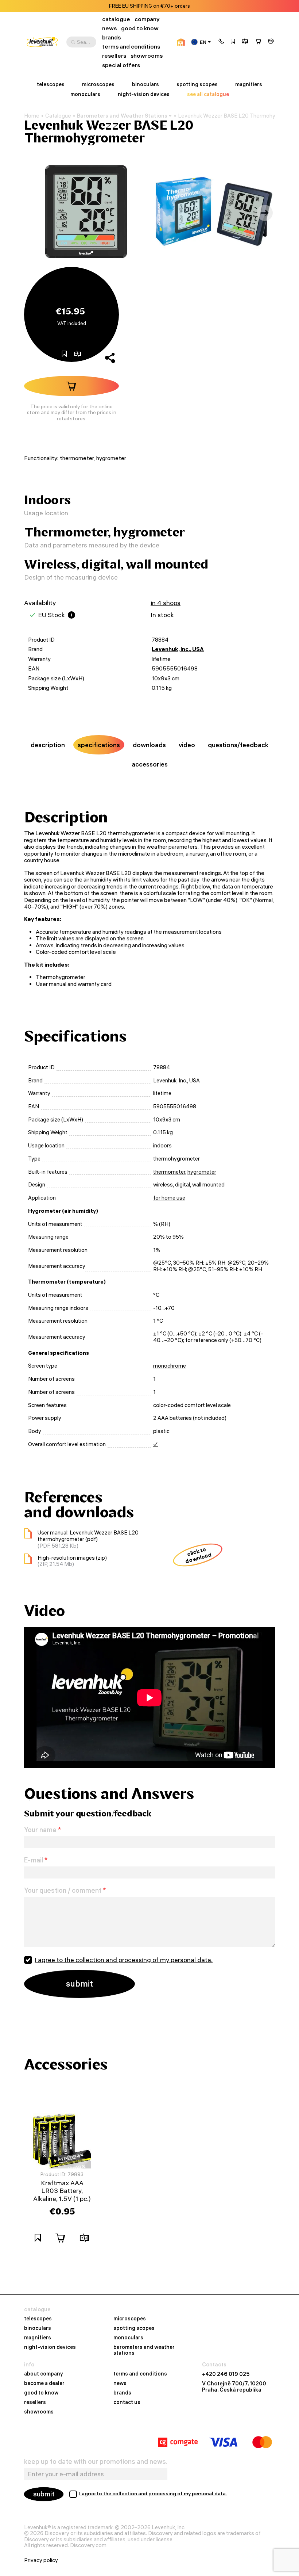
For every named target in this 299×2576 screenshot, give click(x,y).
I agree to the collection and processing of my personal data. (124, 1960)
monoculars (85, 94)
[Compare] (245, 42)
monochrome (170, 1366)
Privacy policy (41, 2560)
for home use (169, 1198)
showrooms (147, 56)
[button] (221, 42)
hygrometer (202, 1172)
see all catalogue (208, 94)
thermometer (169, 1172)
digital (182, 1185)
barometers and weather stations (144, 2350)
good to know (140, 28)
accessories (150, 764)
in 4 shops (166, 603)
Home (32, 116)
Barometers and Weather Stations (122, 116)
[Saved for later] (233, 42)
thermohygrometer (176, 1159)
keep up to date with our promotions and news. (96, 2462)
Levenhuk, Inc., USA (178, 649)
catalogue (116, 19)
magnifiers (249, 85)
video (187, 745)
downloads (149, 745)
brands (111, 37)
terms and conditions (131, 47)
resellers (114, 56)
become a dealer (44, 2384)
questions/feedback (238, 745)
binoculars (145, 85)
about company (44, 2374)
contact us (127, 2403)
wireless (163, 1185)
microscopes (98, 85)
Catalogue (58, 116)
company (147, 19)
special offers (121, 65)
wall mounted (208, 1185)
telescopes (51, 85)
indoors (162, 1146)
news (109, 28)
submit (44, 2494)
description (48, 745)
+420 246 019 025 (226, 2374)
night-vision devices (144, 94)
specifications (99, 745)
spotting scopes (197, 85)
